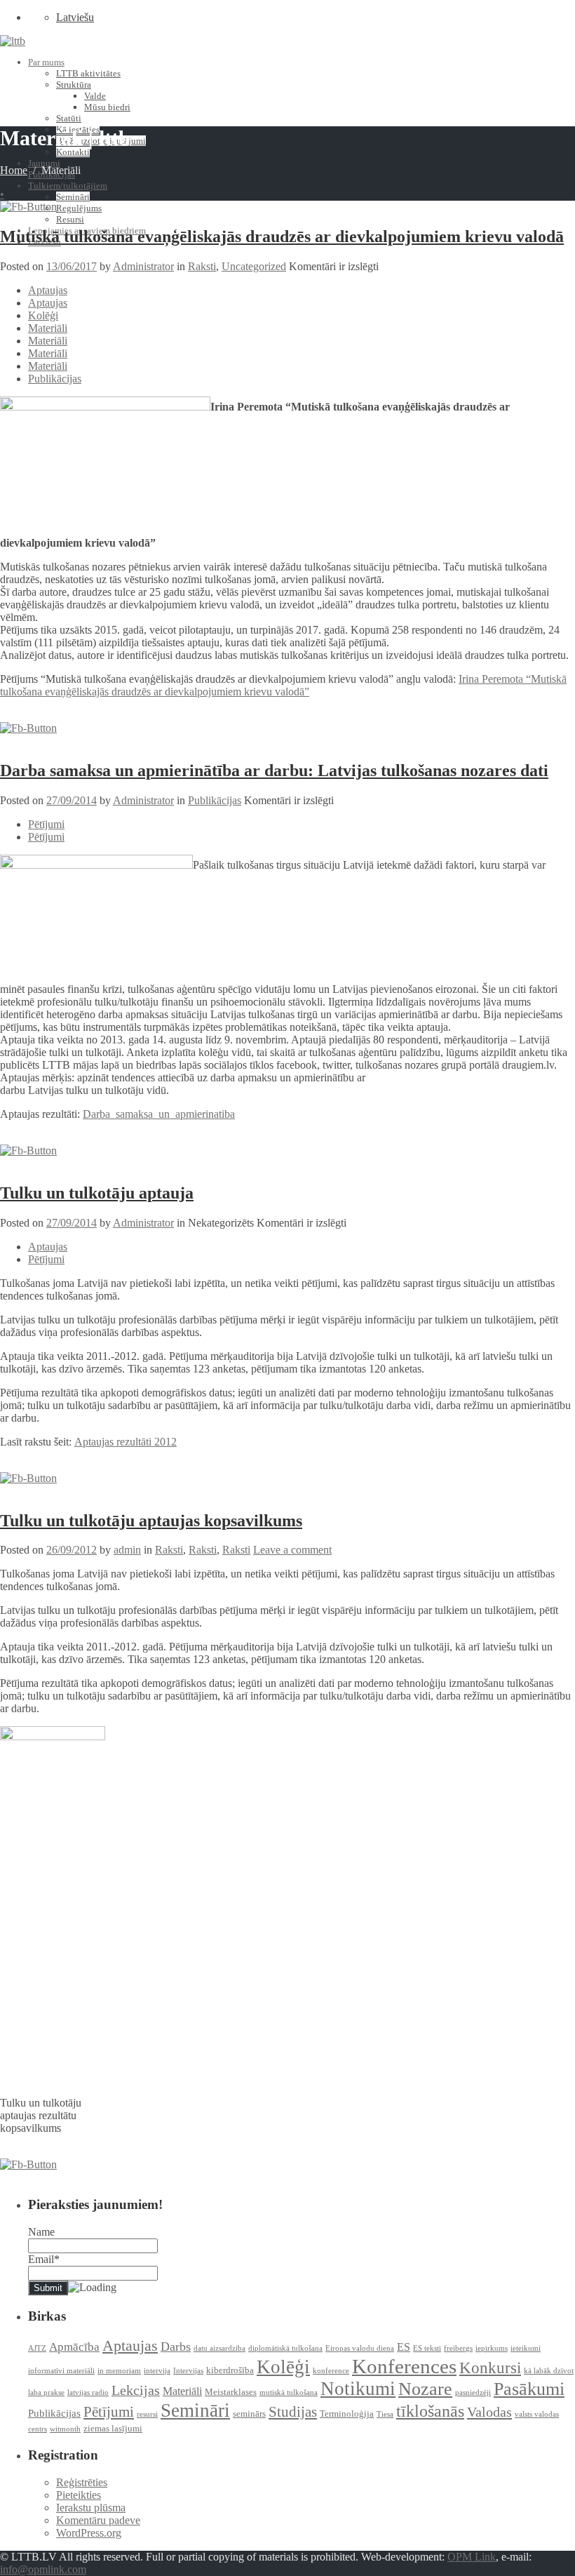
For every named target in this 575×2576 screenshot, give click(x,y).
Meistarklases (231, 2392)
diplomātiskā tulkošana (285, 2348)
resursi (147, 2414)
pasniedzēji (473, 2393)
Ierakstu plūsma (91, 2508)
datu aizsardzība (219, 2348)
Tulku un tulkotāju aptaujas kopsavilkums (151, 1521)
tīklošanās (430, 2411)
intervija (157, 2371)
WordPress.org (89, 2533)
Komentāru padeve (98, 2520)
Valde (95, 96)
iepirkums (492, 2348)
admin (127, 1550)
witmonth (65, 2429)
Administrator (143, 266)
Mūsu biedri (107, 107)
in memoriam (119, 2371)
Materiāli (48, 328)
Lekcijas (136, 2390)
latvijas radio (88, 2393)
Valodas (489, 2412)
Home (14, 170)
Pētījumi (46, 824)
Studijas (293, 2412)
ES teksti (427, 2348)
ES (404, 2347)
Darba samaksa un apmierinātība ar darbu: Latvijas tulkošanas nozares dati (274, 770)
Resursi (70, 219)
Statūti (69, 118)
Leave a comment (292, 1550)
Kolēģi (43, 315)
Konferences (404, 2366)
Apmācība (74, 2347)
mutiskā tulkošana (289, 2393)
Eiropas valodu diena (360, 2348)
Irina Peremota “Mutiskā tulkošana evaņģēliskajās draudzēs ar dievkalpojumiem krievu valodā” (283, 685)
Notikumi (358, 2389)
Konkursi (490, 2368)
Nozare (425, 2389)
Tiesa (385, 2414)
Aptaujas (48, 290)
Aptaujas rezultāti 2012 (126, 1442)
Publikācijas (55, 379)
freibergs (458, 2348)
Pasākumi (529, 2389)
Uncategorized (254, 266)
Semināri (73, 197)
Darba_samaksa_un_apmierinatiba (159, 1114)
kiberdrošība (230, 2370)
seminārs (249, 2414)
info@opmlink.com (43, 2569)
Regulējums (79, 208)
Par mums (46, 62)
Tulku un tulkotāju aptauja (97, 1193)
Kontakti (73, 152)
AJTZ (37, 2348)
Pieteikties (79, 2495)
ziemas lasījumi (113, 2428)
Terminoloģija (347, 2414)
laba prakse (46, 2393)
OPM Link (472, 2557)
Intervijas (188, 2371)
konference (331, 2371)
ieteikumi (526, 2348)
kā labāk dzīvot (549, 2371)
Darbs (176, 2347)
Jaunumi (44, 163)
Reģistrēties (82, 2482)
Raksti (202, 266)
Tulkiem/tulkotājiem (68, 186)
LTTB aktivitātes (88, 73)
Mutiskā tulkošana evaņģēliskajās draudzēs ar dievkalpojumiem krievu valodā (282, 236)
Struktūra (74, 85)
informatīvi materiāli (61, 2371)
